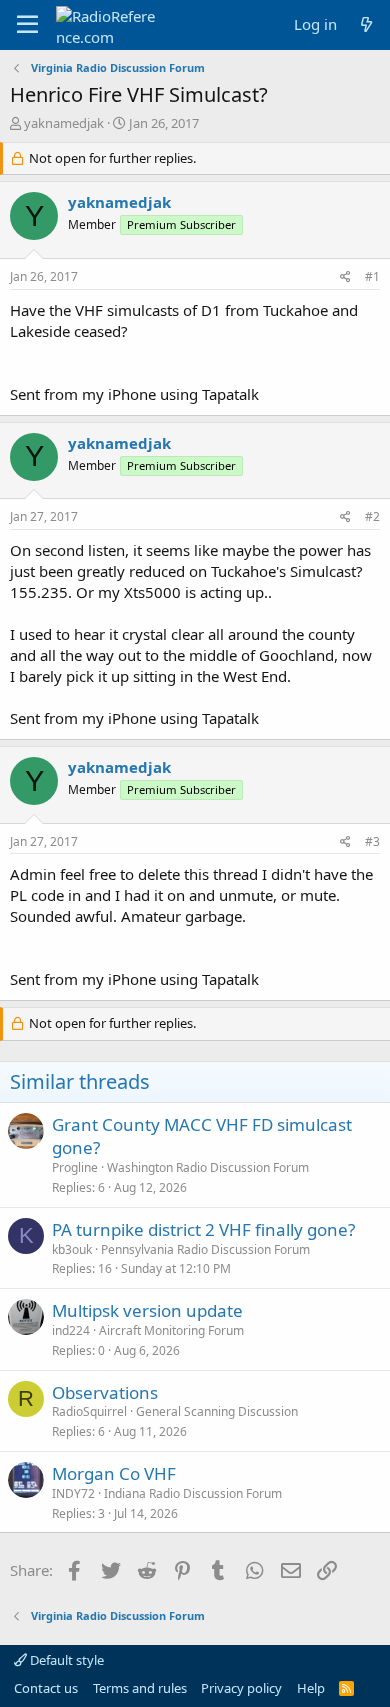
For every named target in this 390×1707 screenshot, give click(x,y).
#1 (372, 276)
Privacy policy (241, 1688)
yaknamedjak (64, 123)
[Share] (345, 277)
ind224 (71, 1330)
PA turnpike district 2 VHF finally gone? (203, 1229)
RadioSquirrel (89, 1411)
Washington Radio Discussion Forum (208, 1167)
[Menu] (27, 25)
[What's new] (366, 24)
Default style (65, 1660)
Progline (75, 1167)
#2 (372, 516)
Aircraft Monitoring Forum (171, 1330)
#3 (372, 841)
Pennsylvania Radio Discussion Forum (205, 1249)
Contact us (46, 1688)
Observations (105, 1392)
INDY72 (73, 1493)
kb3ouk (72, 1249)
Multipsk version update (147, 1310)
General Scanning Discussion (217, 1411)
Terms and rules (140, 1688)
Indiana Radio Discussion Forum (193, 1493)
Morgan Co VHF (114, 1473)
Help (311, 1688)
